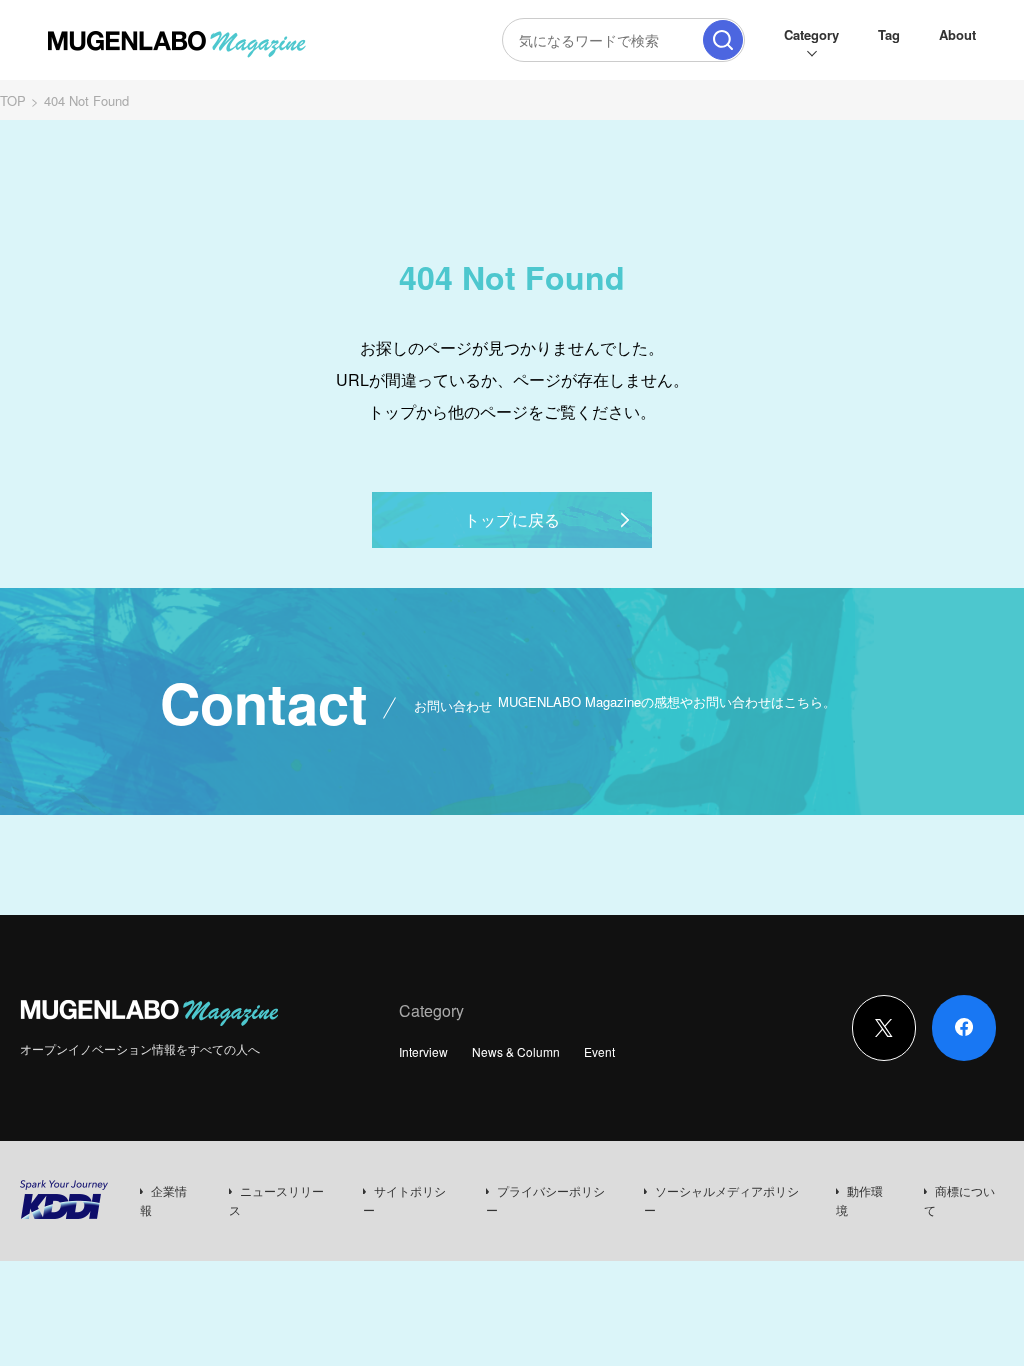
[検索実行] (723, 40)
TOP (13, 100)
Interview (423, 1051)
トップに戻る (512, 519)
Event (599, 1051)
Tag (889, 34)
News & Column (516, 1051)
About (957, 34)
